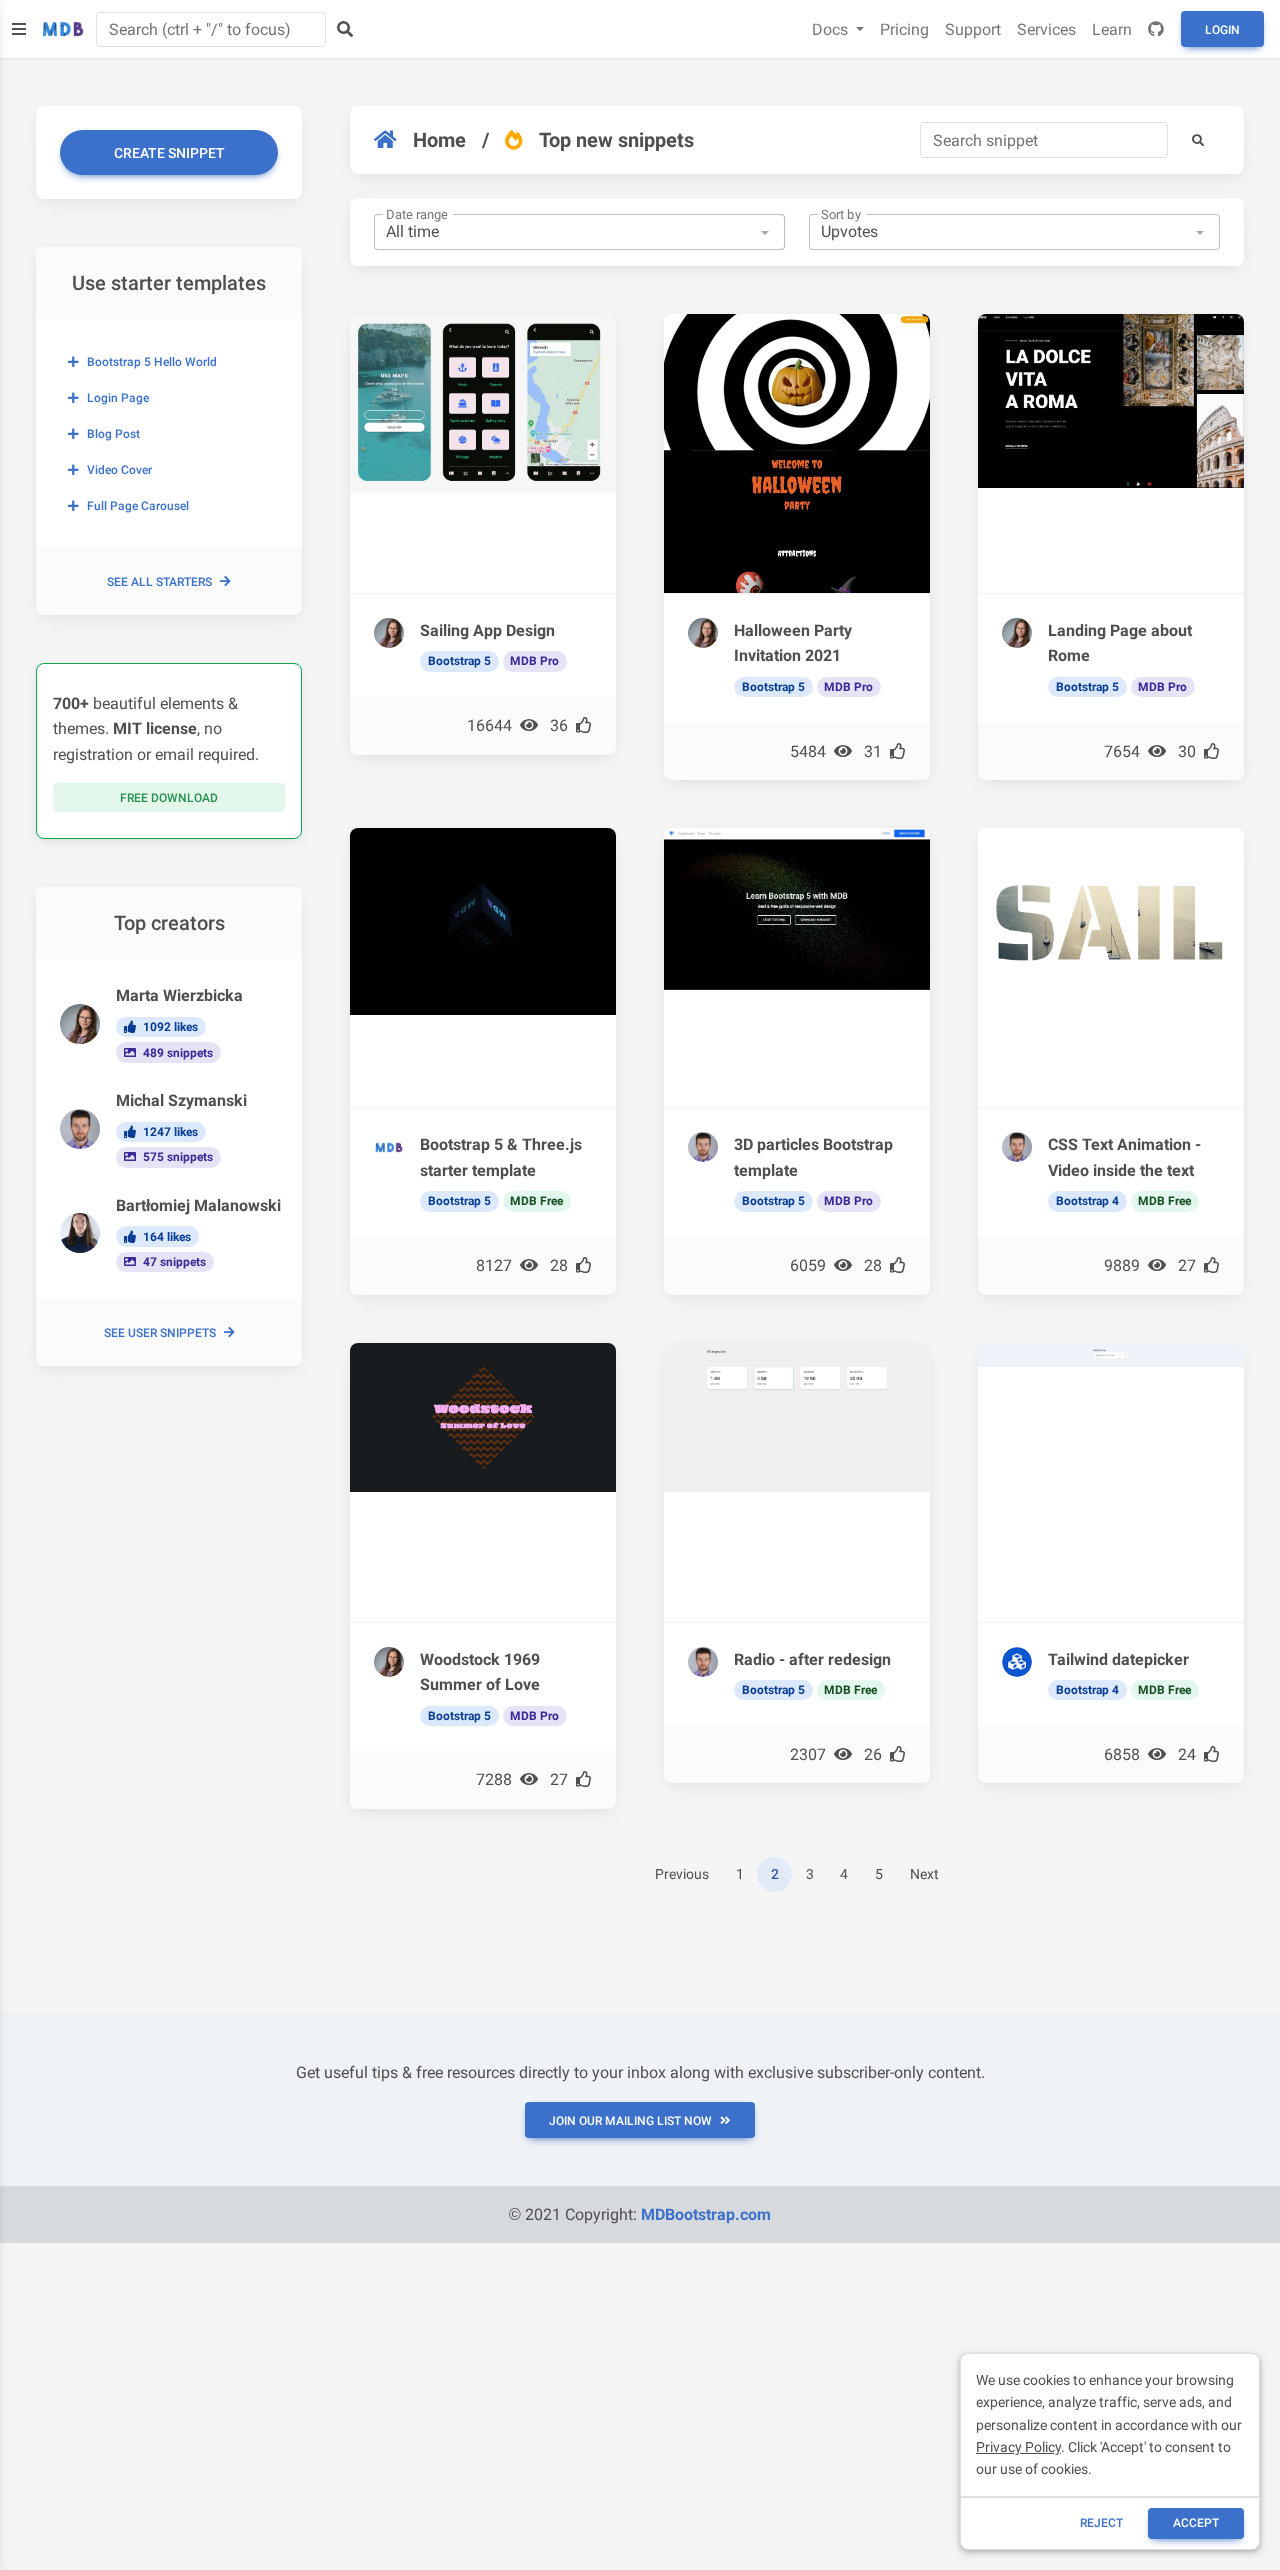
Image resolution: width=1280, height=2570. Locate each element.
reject (1101, 2523)
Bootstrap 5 (459, 661)
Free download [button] (169, 798)
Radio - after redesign (812, 1659)
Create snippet (169, 153)
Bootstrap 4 (1087, 1201)
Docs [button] (832, 29)
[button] (1198, 140)
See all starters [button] (159, 582)
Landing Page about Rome (1120, 643)
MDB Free (536, 1201)
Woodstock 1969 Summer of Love (480, 1672)
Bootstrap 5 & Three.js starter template (501, 1157)
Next (924, 1874)
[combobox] (579, 232)
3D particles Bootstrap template (813, 1157)
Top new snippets (616, 140)
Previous (682, 1874)
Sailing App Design (487, 630)
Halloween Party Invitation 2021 (793, 643)
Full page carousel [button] (138, 506)
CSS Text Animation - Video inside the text (1124, 1157)
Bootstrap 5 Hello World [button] (152, 362)
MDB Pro (534, 661)
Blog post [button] (113, 434)
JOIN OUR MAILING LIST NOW (630, 2121)
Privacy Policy (1018, 2447)
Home (439, 140)
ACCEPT (1196, 2523)
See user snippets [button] (160, 1333)
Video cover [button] (119, 470)
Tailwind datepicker (1118, 1659)
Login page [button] (118, 398)
